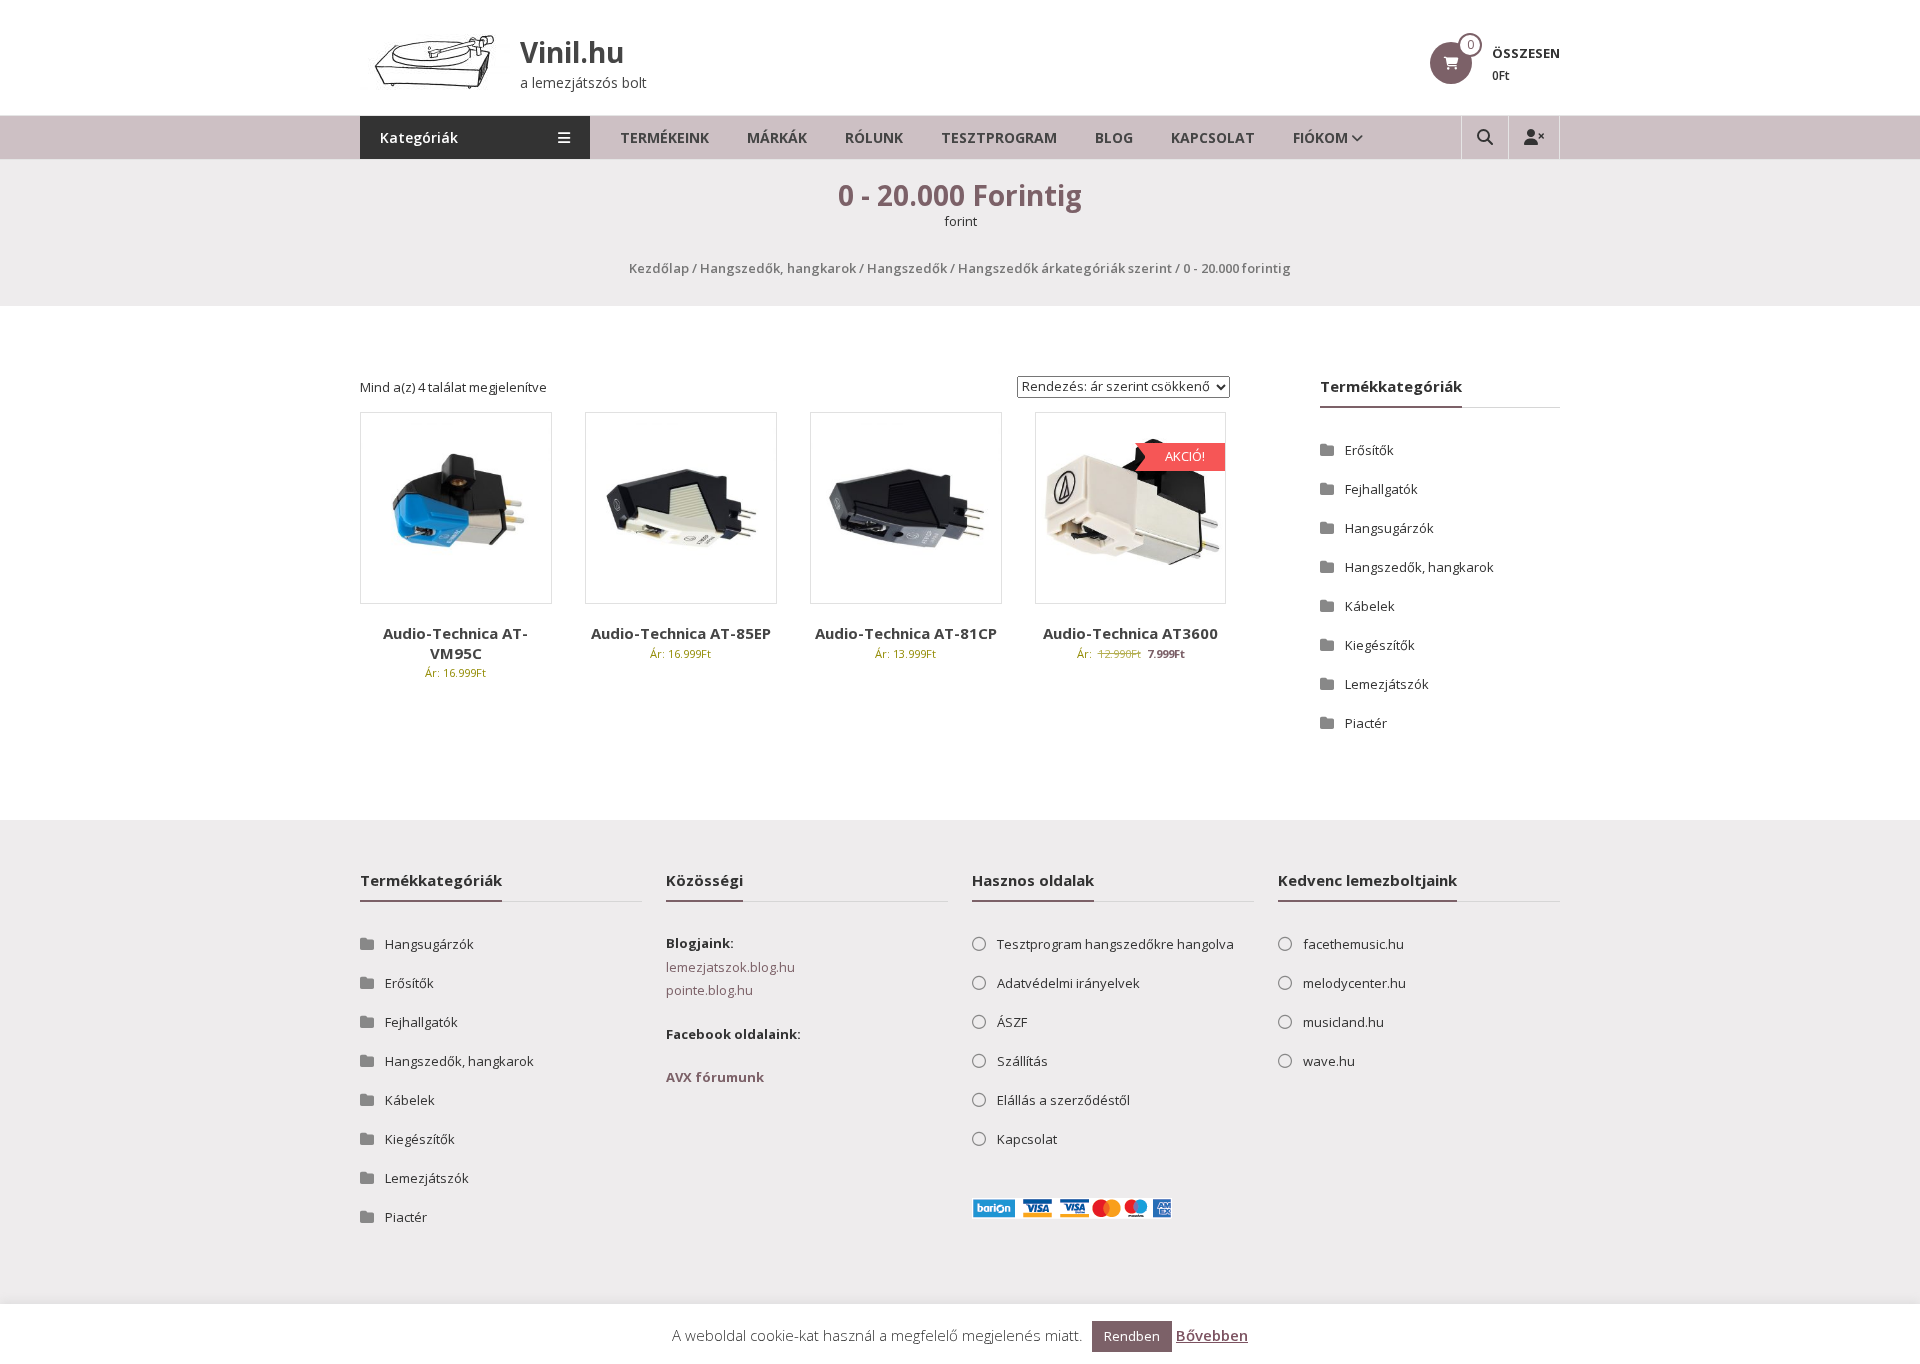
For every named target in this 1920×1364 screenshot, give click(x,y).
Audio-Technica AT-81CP (906, 633)
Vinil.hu (572, 52)
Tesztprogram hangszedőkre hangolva (1115, 944)
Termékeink (664, 137)
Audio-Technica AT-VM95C (455, 643)
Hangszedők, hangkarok (778, 268)
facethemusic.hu (1353, 944)
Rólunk (874, 137)
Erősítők (1369, 450)
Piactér (1366, 723)
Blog (1114, 137)
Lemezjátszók (1387, 684)
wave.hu (1329, 1061)
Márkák (777, 137)
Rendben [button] (1132, 1336)
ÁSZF (1012, 1022)
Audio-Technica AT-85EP (681, 633)
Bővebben (1212, 1335)
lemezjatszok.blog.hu (730, 967)
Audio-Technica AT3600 (1130, 633)
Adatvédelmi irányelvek (1068, 983)
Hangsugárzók (1389, 528)
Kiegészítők (1380, 645)
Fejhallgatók (1381, 489)
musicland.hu (1343, 1022)
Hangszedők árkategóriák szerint (1065, 268)
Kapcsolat (1213, 137)
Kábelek (1370, 606)
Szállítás (1022, 1061)
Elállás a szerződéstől (1063, 1100)
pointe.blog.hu (709, 990)
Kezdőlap (659, 268)
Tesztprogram (999, 137)
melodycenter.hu (1354, 983)
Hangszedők (907, 268)
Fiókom (1320, 137)
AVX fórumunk (715, 1077)
